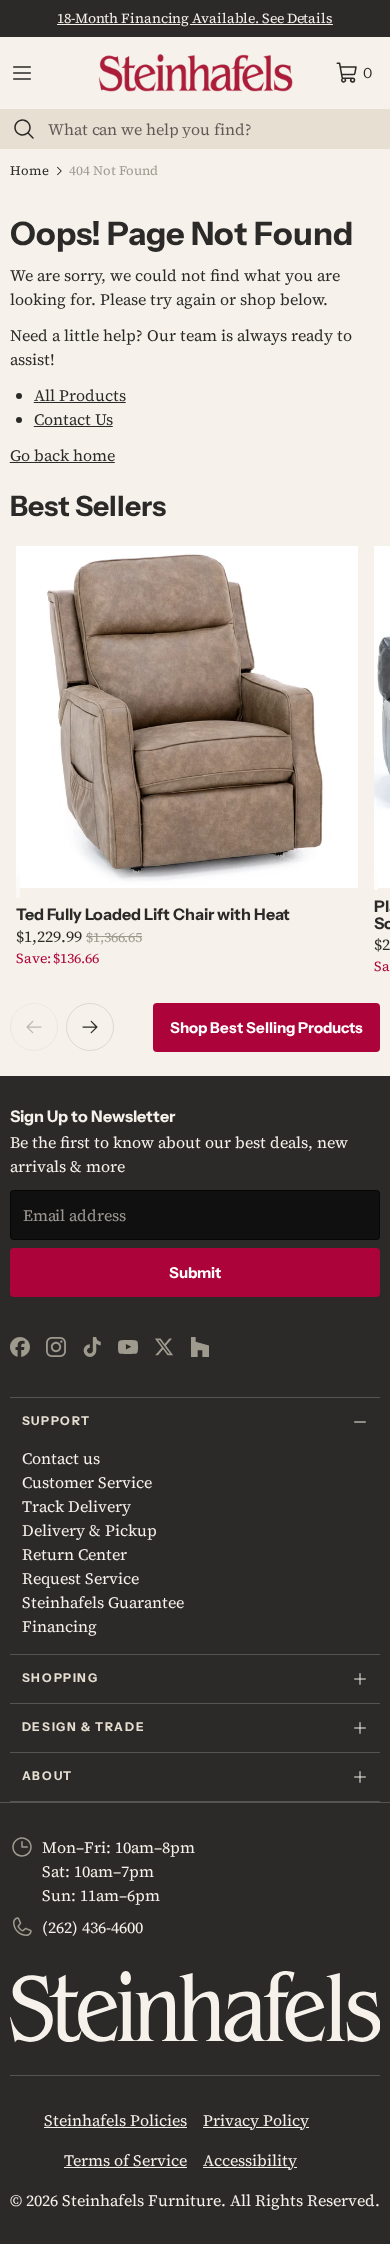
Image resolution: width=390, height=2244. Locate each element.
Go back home (62, 455)
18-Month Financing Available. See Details (195, 18)
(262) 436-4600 (92, 1927)
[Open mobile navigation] (22, 73)
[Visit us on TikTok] (92, 1347)
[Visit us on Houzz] (200, 1347)
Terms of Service (125, 2160)
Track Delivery (76, 1506)
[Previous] (34, 1027)
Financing (59, 1626)
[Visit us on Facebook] (20, 1347)
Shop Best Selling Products (266, 1027)
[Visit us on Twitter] (164, 1347)
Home (29, 170)
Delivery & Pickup (89, 1530)
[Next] (90, 1027)
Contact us (61, 1458)
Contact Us (73, 419)
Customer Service (87, 1482)
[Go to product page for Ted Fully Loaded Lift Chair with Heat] (187, 717)
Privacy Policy (256, 2120)
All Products (80, 395)
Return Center (74, 1554)
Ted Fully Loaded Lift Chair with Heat (153, 914)
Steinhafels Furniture (141, 2200)
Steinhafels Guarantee (103, 1602)
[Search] (24, 129)
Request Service (80, 1578)
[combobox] (207, 129)
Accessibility (250, 2160)
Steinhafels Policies (115, 2120)
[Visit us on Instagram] (56, 1347)
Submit (195, 1272)
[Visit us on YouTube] (128, 1347)
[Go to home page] (195, 73)
